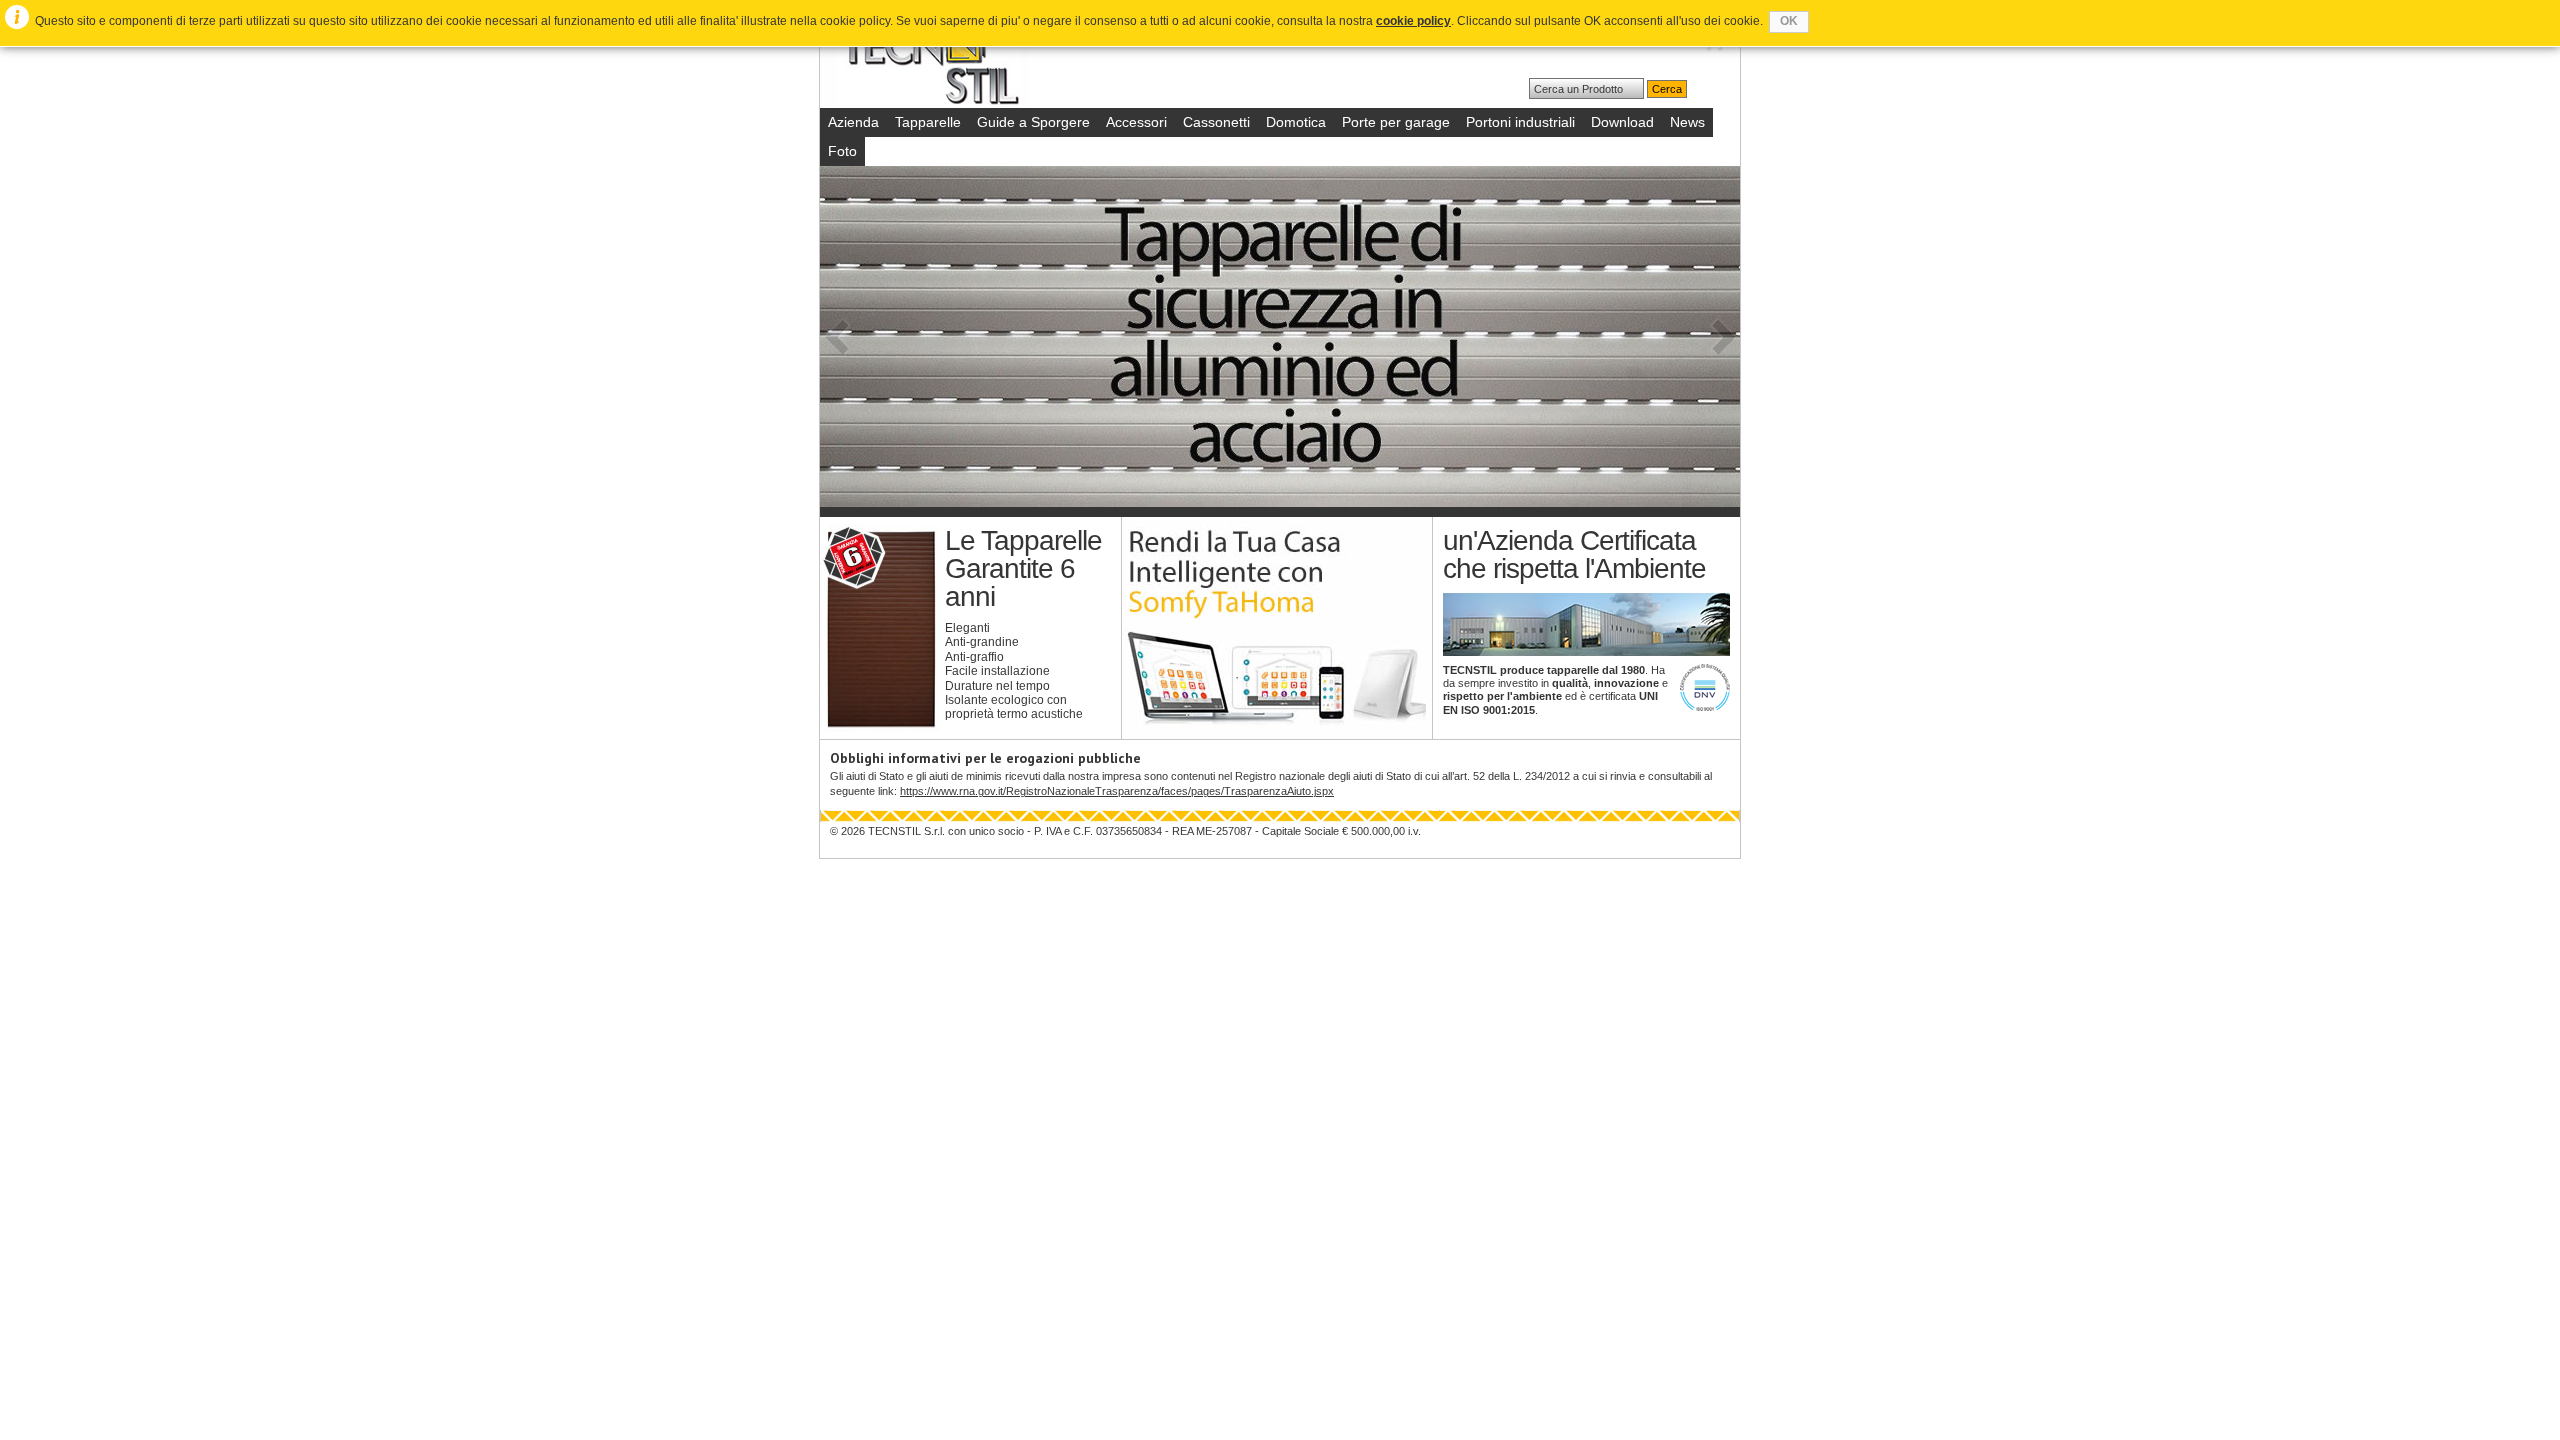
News (1687, 122)
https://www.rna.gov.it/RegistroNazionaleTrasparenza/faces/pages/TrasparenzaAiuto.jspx (1117, 791)
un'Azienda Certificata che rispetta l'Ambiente (1574, 554)
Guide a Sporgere (1033, 122)
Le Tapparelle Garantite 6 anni (1023, 568)
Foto (842, 151)
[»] (1725, 337)
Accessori (1136, 122)
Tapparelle (928, 122)
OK (1789, 21)
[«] (835, 337)
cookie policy (1413, 21)
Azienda (853, 122)
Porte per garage (1396, 122)
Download (1622, 122)
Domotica (1296, 122)
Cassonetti (1216, 122)
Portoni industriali (1520, 122)
